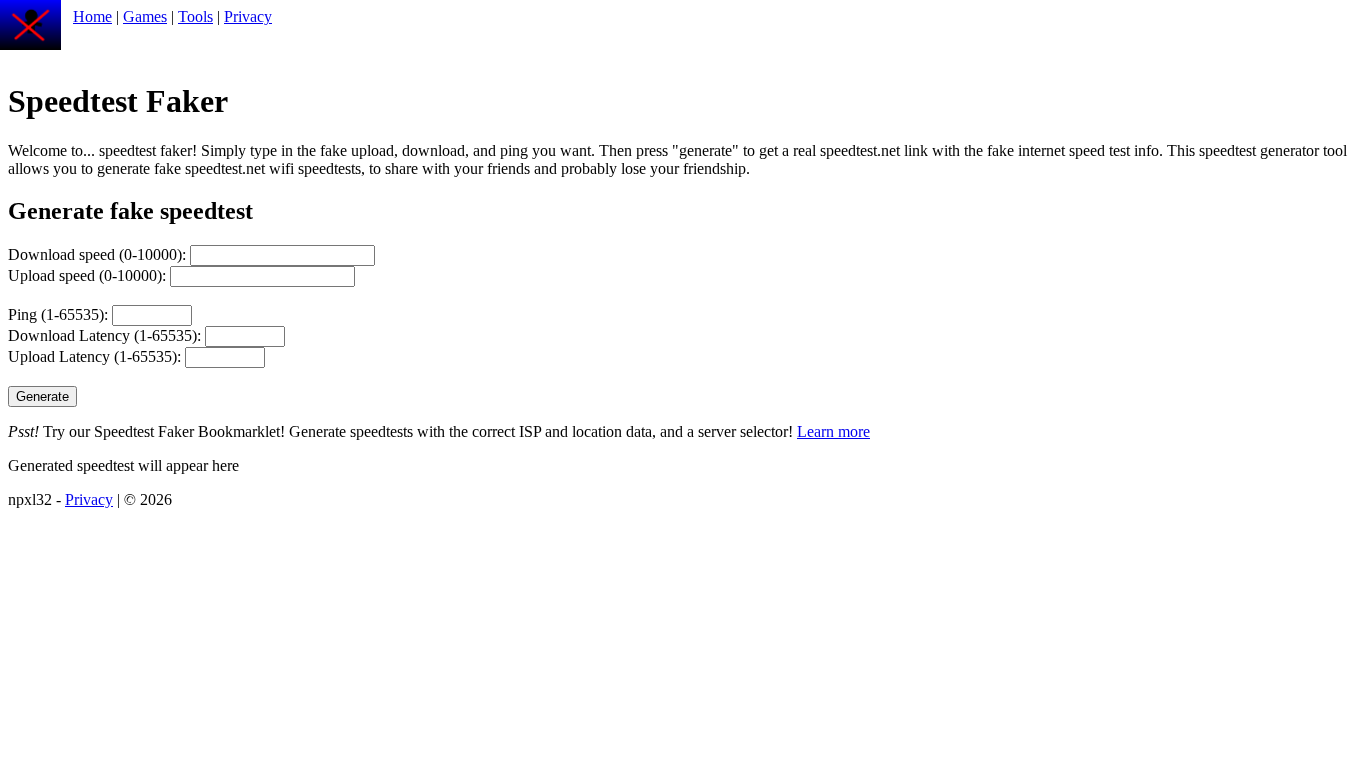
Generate (42, 396)
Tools (195, 16)
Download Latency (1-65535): (106, 335)
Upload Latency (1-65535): (96, 356)
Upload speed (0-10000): (89, 275)
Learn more (833, 431)
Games (145, 16)
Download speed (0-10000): (99, 254)
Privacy (248, 16)
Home (92, 16)
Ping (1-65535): (60, 314)
